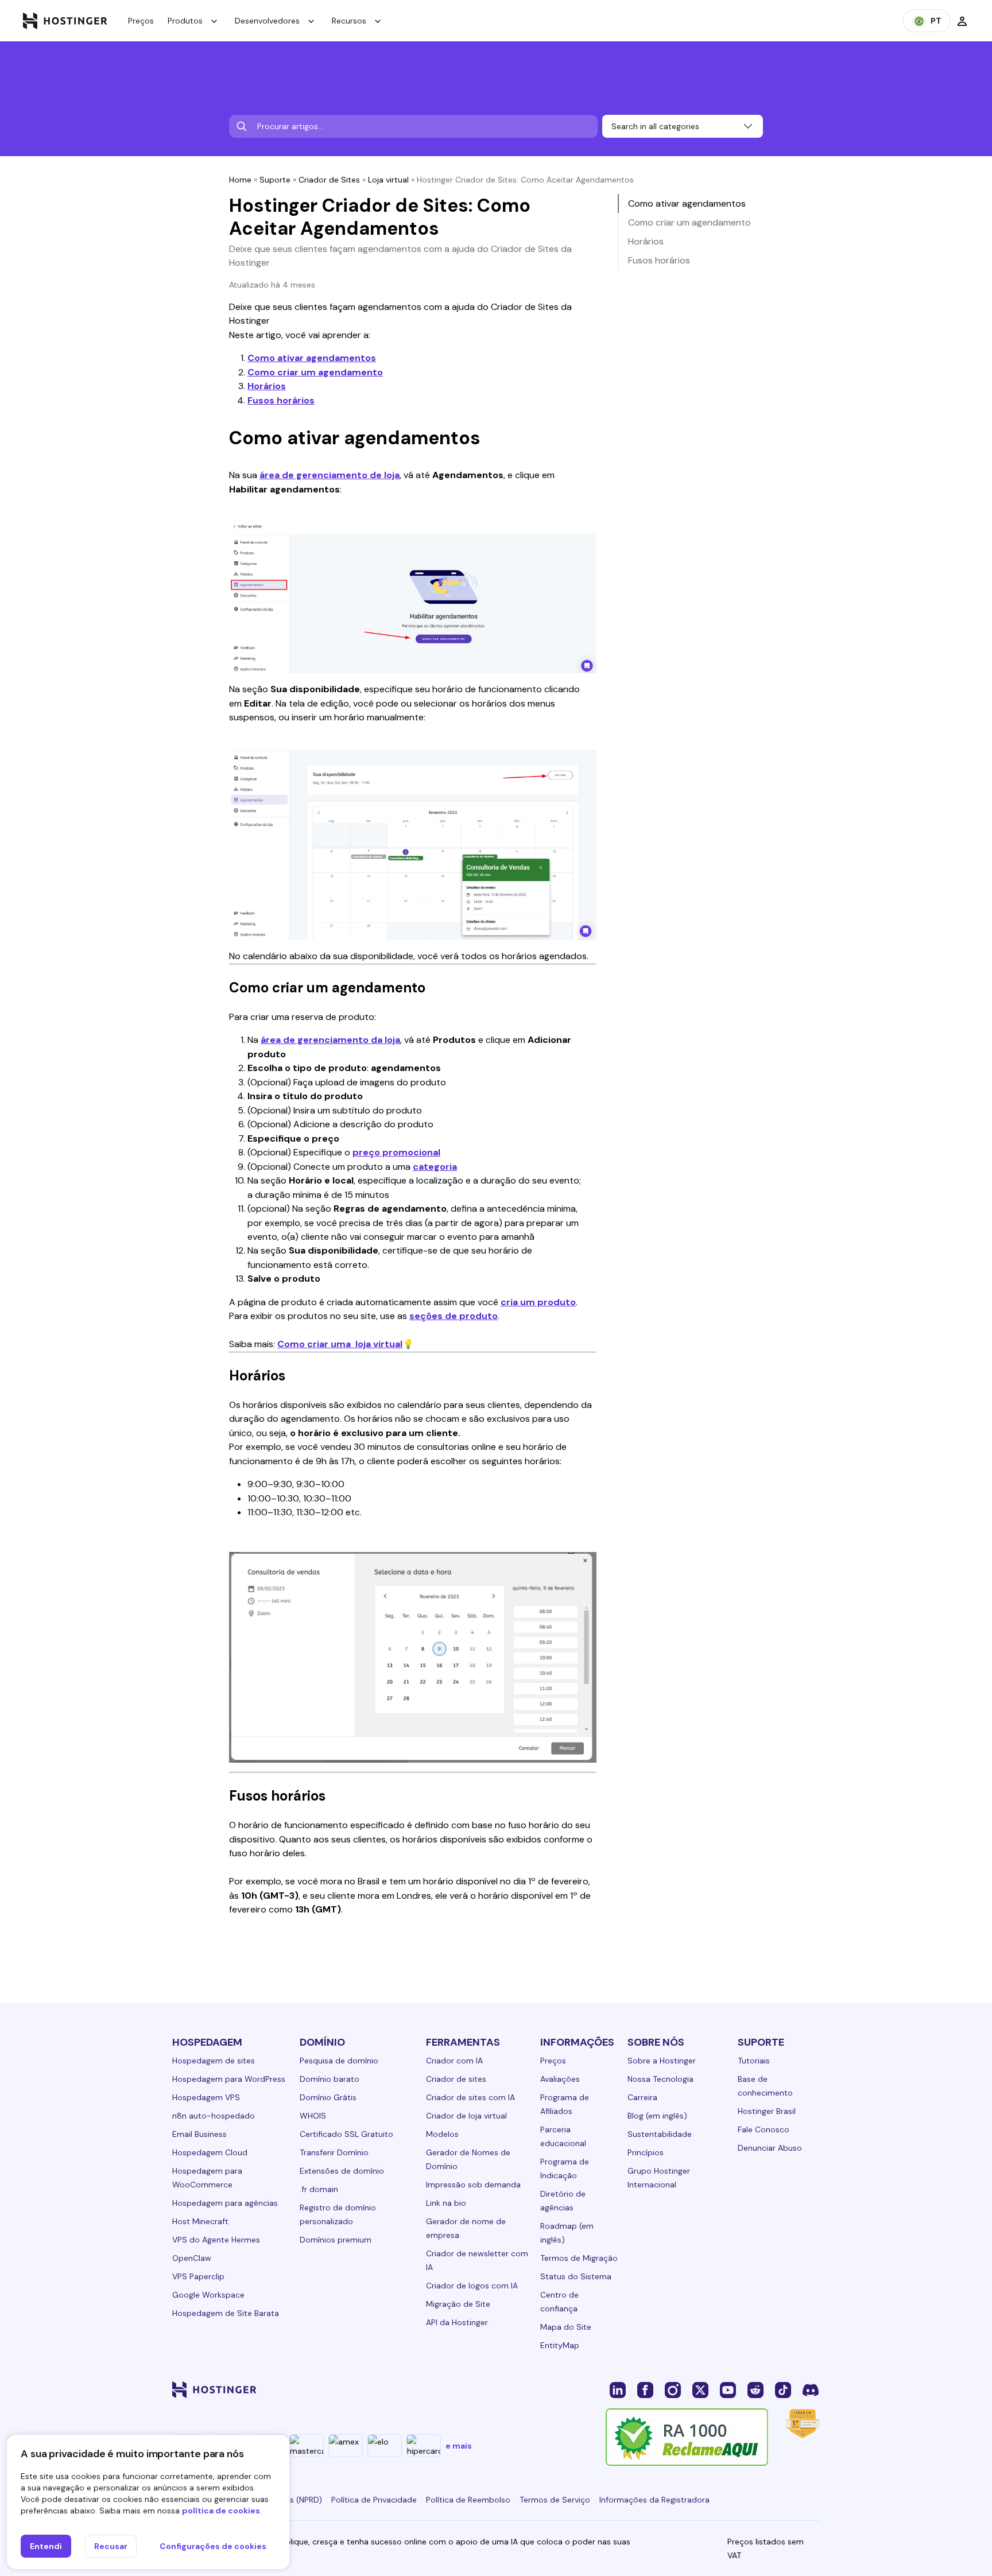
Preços (141, 21)
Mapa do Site (566, 2327)
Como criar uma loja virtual (340, 1344)
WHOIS (313, 2116)
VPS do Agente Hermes (216, 2240)
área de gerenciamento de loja (330, 475)
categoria (435, 1167)
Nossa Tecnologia (660, 2079)
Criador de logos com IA (472, 2286)
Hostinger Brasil (767, 2111)
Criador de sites (456, 2079)
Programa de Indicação (565, 2168)
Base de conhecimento (765, 2086)
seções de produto (454, 1316)
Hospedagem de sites (214, 2061)
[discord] (811, 2389)
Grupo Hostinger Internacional (659, 2178)
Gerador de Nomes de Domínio (468, 2159)
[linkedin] (618, 2389)
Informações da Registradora (654, 2500)
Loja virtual (388, 180)
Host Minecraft (200, 2221)
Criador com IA (454, 2061)
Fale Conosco (764, 2129)
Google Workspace (208, 2295)
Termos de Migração (579, 2258)
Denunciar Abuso (770, 2148)
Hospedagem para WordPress (229, 2079)
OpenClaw (192, 2258)
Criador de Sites (329, 180)
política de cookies (221, 2511)
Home (240, 180)
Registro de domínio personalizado (338, 2214)
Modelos (442, 2134)
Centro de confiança (559, 2302)
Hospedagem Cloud (210, 2152)
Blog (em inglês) (657, 2116)
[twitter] (700, 2389)
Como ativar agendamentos (312, 358)
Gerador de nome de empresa (466, 2228)
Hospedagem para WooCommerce (207, 2178)
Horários (267, 386)
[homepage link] (65, 21)
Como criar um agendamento (315, 372)
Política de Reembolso (468, 2500)
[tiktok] (783, 2389)
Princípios (646, 2152)
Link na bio (446, 2203)
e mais (459, 2446)
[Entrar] (962, 21)
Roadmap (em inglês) (567, 2233)
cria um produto (538, 1302)
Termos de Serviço (555, 2500)
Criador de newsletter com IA (477, 2260)
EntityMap (560, 2345)
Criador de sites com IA (470, 2097)
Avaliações (560, 2079)
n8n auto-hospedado (214, 2116)
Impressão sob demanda (473, 2185)
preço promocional (396, 1152)
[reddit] (755, 2389)
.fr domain (319, 2189)
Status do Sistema (576, 2276)
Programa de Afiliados (565, 2104)
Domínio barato (330, 2079)
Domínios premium (336, 2240)
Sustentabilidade (660, 2134)
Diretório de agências (563, 2201)
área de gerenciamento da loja (330, 1040)
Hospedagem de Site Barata (226, 2313)
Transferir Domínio (334, 2152)
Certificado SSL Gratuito (346, 2134)
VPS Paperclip (198, 2276)
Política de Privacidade (374, 2500)
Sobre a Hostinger (662, 2061)
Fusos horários (281, 400)
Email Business (199, 2134)
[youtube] (728, 2389)
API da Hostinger (457, 2322)
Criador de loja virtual (466, 2116)
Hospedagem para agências (225, 2203)
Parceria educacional (563, 2136)
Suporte (275, 180)
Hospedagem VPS (206, 2097)
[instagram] (673, 2389)
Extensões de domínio (342, 2171)
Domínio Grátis (328, 2097)
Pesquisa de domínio (339, 2061)
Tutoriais (754, 2061)
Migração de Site (458, 2304)
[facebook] (645, 2389)
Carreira (642, 2097)
